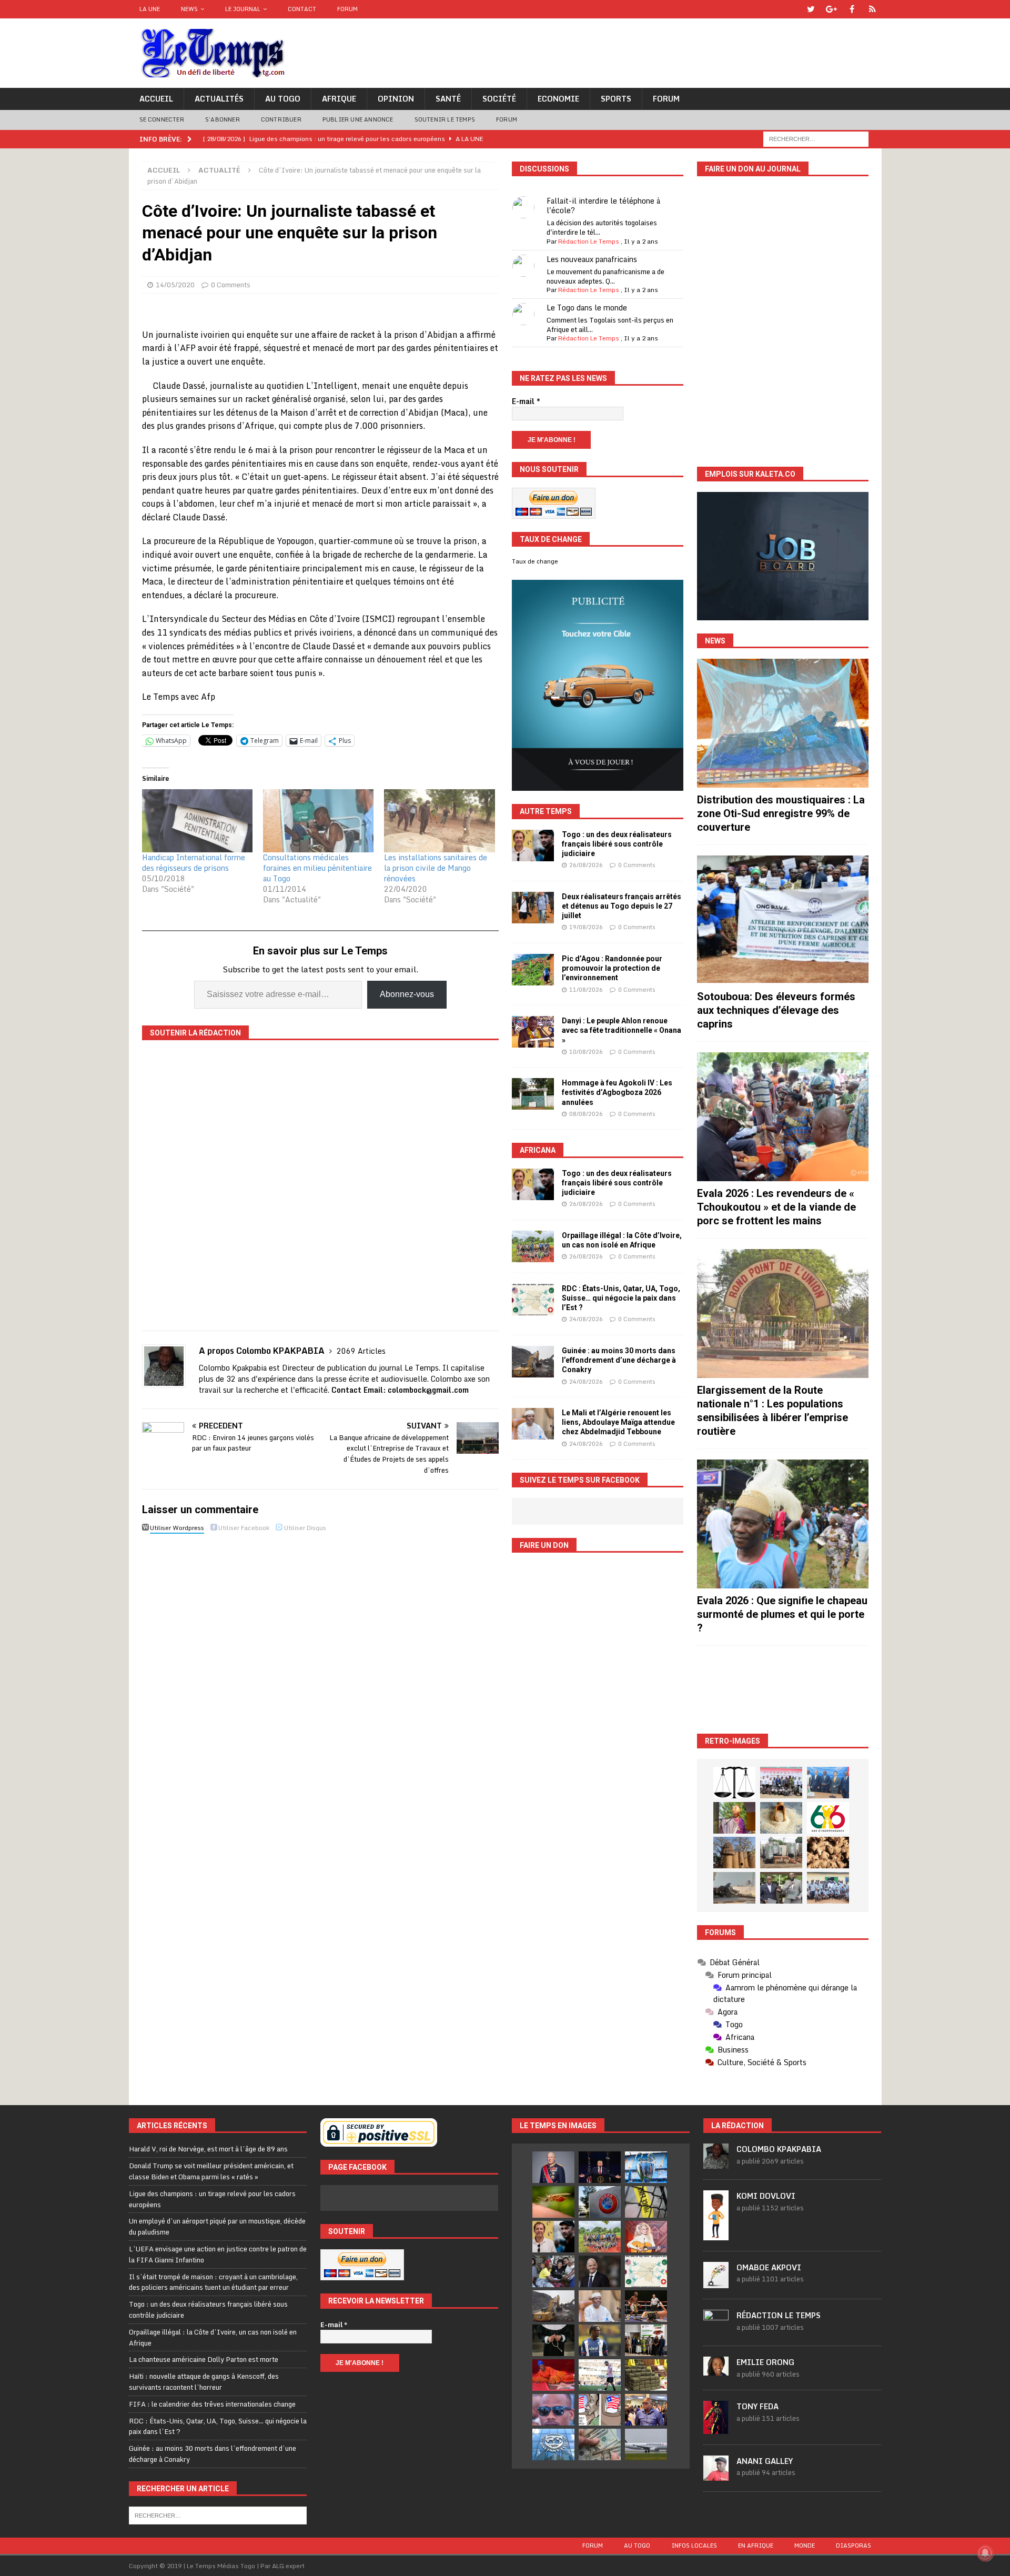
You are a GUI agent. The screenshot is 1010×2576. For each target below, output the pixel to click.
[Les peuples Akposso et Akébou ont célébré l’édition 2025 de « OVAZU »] (781, 1818)
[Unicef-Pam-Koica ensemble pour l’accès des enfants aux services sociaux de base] (828, 1783)
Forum (347, 9)
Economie (558, 99)
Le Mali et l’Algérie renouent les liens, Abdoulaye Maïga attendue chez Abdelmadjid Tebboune (618, 1422)
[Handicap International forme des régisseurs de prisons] (197, 821)
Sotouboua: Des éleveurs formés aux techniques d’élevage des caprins (776, 1010)
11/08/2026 (586, 990)
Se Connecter (162, 119)
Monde (805, 2545)
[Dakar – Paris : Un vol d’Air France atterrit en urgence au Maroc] (646, 2444)
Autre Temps (546, 811)
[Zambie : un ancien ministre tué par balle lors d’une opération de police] (646, 2410)
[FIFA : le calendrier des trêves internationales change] (600, 2271)
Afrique (339, 99)
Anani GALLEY (765, 2461)
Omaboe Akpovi (769, 2267)
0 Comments (231, 285)
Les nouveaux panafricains (592, 259)
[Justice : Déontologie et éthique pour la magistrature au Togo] (734, 1783)
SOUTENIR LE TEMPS (445, 119)
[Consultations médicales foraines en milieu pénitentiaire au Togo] (318, 821)
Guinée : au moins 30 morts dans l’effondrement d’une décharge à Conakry (619, 1360)
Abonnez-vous (407, 994)
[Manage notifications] (985, 2553)
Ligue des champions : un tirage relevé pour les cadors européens (212, 2199)
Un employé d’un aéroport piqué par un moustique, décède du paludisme (217, 2226)
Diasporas (854, 2545)
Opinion (396, 99)
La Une (150, 9)
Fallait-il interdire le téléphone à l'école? (603, 205)
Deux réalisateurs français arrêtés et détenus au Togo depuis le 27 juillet (622, 906)
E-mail (526, 401)
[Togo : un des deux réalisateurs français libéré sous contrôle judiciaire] (533, 846)
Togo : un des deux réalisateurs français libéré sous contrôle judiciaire (617, 844)
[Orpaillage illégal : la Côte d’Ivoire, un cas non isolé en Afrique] (533, 1246)
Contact (302, 9)
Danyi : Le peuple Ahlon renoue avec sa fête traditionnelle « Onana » (622, 1030)
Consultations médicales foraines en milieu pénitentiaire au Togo (317, 868)
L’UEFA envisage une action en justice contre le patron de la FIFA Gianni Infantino (218, 2254)
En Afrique (756, 2545)
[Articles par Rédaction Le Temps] (716, 2329)
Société (499, 99)
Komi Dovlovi (766, 2196)
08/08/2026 (586, 1114)
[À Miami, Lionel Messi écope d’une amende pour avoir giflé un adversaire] (600, 2375)
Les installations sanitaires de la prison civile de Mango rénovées (436, 868)
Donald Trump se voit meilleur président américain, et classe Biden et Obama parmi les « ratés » (211, 2171)
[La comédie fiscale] (781, 1888)
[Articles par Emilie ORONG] (716, 2370)
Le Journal (243, 9)
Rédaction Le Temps (589, 241)
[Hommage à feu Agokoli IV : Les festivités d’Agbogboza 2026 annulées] (533, 1094)
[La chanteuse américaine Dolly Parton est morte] (646, 2237)
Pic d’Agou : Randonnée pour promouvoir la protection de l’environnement (612, 968)
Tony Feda (757, 2406)
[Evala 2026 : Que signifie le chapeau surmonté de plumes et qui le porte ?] (783, 1524)
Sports (616, 99)
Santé (448, 99)
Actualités (219, 99)
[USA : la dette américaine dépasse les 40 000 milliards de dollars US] (600, 2444)
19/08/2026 (586, 927)
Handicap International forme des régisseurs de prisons (194, 863)
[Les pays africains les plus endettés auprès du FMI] (553, 2444)
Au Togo (283, 99)
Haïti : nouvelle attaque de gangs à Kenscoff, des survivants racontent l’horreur (204, 2382)
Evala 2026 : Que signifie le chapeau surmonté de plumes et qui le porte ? (782, 1614)
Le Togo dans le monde (587, 308)
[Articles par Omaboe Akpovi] (716, 2282)
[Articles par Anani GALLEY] (716, 2475)
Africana (538, 1150)
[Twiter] (811, 9)
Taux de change (535, 561)
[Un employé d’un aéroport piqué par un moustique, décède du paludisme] (553, 2202)
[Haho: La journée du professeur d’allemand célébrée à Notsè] (828, 1888)
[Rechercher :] (816, 138)
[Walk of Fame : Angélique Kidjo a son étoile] (553, 2375)
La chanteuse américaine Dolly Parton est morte (204, 2359)
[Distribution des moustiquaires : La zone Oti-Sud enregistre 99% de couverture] (783, 723)
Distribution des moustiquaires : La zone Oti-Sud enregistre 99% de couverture (781, 813)
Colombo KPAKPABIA (779, 2149)
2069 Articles (361, 1351)
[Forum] (872, 9)
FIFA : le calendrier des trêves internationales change (212, 2404)
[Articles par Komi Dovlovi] (716, 2235)
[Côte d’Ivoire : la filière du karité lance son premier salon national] (646, 2340)
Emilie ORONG (765, 2362)
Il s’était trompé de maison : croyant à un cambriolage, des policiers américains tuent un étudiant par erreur (213, 2282)
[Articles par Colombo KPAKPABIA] (716, 2164)
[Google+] (831, 9)
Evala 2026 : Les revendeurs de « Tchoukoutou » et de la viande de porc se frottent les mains (776, 1207)
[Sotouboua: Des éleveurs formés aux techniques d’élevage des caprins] (783, 920)
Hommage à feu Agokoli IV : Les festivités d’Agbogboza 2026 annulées (617, 1092)
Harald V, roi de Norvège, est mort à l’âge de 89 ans (208, 2149)
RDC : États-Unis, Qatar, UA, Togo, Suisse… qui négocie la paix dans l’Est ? (621, 1298)
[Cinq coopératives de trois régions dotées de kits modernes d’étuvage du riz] (781, 1853)
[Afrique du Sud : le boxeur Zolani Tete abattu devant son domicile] (646, 2306)
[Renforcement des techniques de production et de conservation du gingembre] (828, 1853)
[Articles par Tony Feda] (716, 2428)
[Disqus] (320, 1685)
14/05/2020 (175, 285)
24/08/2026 (586, 1319)
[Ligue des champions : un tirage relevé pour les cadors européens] (646, 2167)
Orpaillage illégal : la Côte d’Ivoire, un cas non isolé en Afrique (213, 2337)
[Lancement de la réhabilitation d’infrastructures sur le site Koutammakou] (734, 1853)
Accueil (156, 99)
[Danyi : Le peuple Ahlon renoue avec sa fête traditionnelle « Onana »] (533, 1032)
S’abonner (223, 119)
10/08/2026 (586, 1052)
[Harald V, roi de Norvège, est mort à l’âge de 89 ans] (553, 2167)
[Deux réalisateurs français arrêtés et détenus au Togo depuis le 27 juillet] (533, 908)
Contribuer (281, 119)
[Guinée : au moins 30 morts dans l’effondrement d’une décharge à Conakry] (533, 1362)
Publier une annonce (358, 119)
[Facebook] (852, 9)
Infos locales (694, 2545)
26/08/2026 (586, 865)
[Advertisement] (783, 1690)
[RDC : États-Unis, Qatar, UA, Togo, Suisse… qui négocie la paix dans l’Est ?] (533, 1300)
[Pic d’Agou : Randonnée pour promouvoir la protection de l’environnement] (533, 970)
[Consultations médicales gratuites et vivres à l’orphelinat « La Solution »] (781, 1783)
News (189, 9)
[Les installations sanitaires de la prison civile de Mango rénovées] (439, 821)
